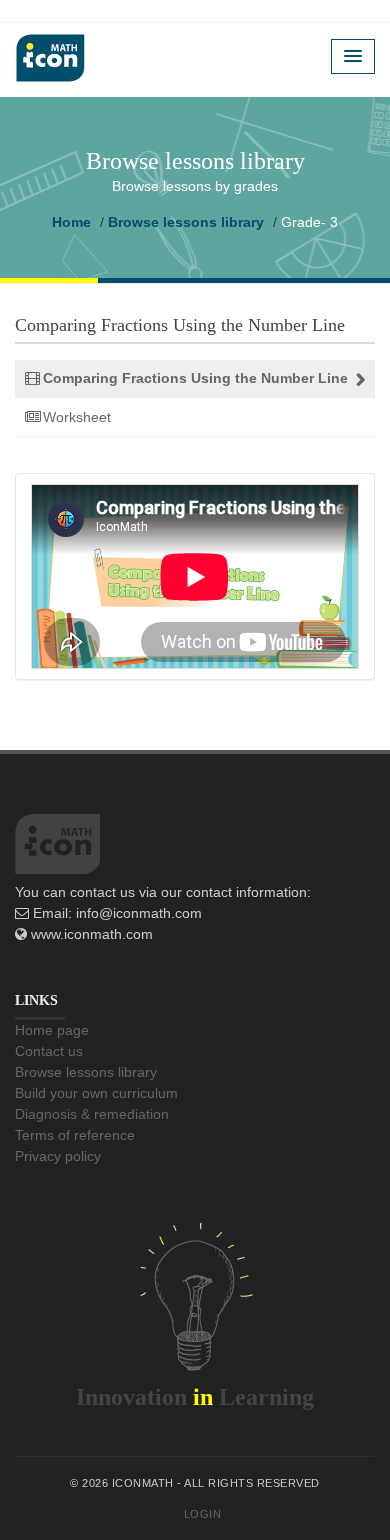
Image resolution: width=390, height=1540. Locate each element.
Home (71, 222)
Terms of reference (75, 1135)
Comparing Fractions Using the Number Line (195, 378)
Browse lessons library (186, 222)
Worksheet (77, 417)
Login (203, 1514)
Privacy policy (58, 1156)
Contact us (49, 1051)
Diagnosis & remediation (92, 1114)
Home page (52, 1030)
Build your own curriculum (96, 1093)
